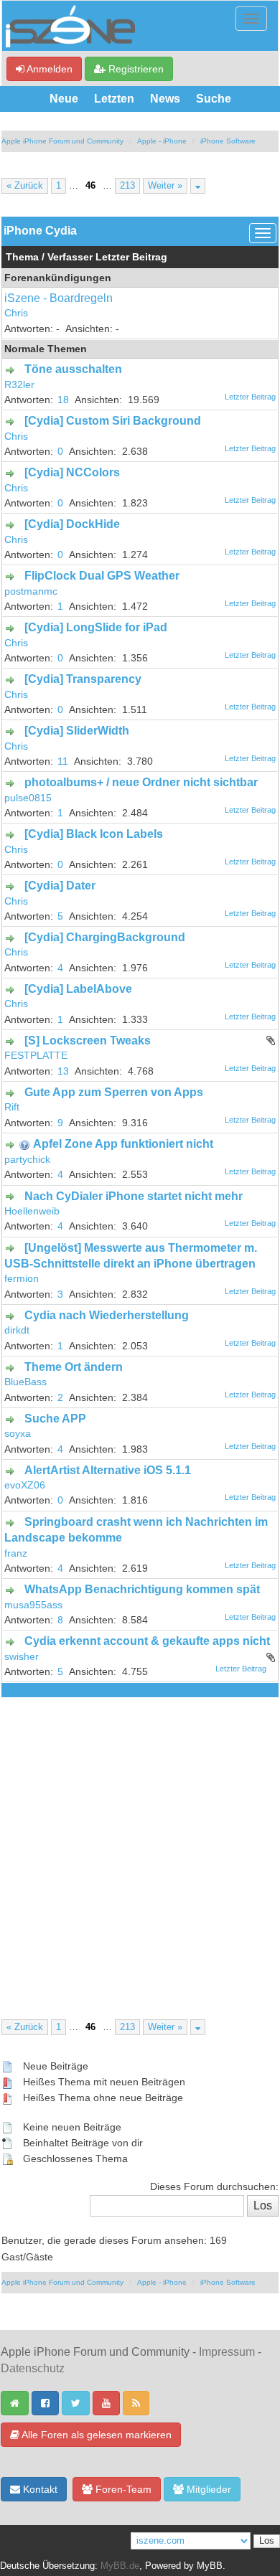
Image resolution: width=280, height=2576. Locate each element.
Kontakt (39, 2489)
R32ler (19, 385)
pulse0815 (28, 798)
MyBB (210, 2566)
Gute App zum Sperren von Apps (114, 1092)
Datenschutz (33, 2368)
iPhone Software (228, 141)
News (165, 99)
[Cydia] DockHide (72, 524)
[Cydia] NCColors (72, 472)
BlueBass (25, 1382)
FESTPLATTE (36, 1056)
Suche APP (55, 1419)
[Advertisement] (140, 1844)
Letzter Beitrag (131, 257)
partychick (27, 1160)
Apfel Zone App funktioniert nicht (123, 1144)
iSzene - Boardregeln (59, 298)
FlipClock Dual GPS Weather (102, 576)
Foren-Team (122, 2489)
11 (63, 761)
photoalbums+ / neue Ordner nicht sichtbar (141, 782)
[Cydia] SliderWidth (77, 731)
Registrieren (135, 69)
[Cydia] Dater (60, 886)
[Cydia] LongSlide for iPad (96, 627)
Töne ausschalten (73, 369)
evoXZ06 (25, 1485)
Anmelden (48, 69)
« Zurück (25, 186)
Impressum (227, 2352)
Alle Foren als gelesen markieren (95, 2435)
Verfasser (70, 257)
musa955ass (33, 1605)
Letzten (114, 99)
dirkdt (17, 1330)
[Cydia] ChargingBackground (105, 937)
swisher (22, 1657)
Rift (12, 1107)
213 (127, 186)
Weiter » (165, 186)
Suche (214, 99)
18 (63, 400)
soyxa (18, 1434)
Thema (22, 257)
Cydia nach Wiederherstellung (107, 1315)
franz (16, 1553)
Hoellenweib (32, 1211)
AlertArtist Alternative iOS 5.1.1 (108, 1470)
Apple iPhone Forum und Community (62, 141)
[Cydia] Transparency (83, 679)
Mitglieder (207, 2489)
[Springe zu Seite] (198, 186)
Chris (16, 313)
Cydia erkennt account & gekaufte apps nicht (147, 1641)
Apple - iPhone (162, 141)
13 (63, 1071)
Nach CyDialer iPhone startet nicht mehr (134, 1196)
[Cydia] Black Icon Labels (94, 834)
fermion (22, 1279)
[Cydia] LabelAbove (78, 989)
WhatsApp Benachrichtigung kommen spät (142, 1589)
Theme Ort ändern (74, 1367)
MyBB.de (120, 2566)
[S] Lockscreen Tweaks (88, 1041)
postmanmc (31, 591)
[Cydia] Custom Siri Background (113, 421)
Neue (64, 99)
